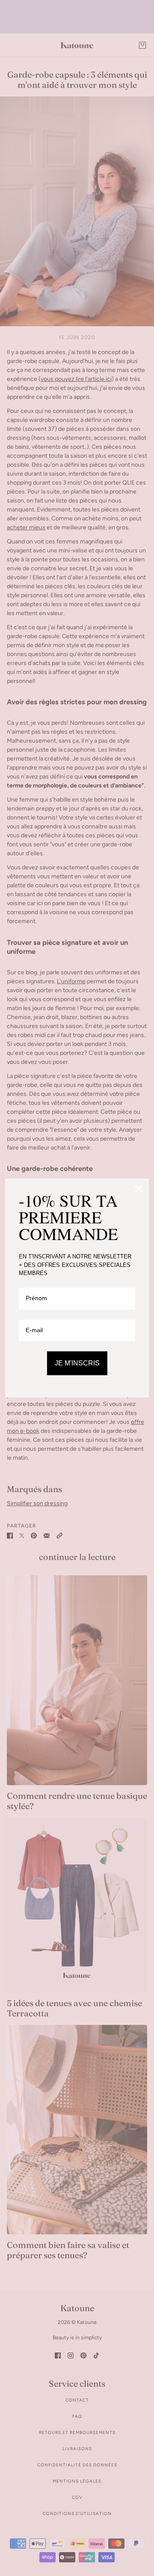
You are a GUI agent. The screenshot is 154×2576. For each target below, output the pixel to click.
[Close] (139, 1189)
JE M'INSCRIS (77, 1363)
